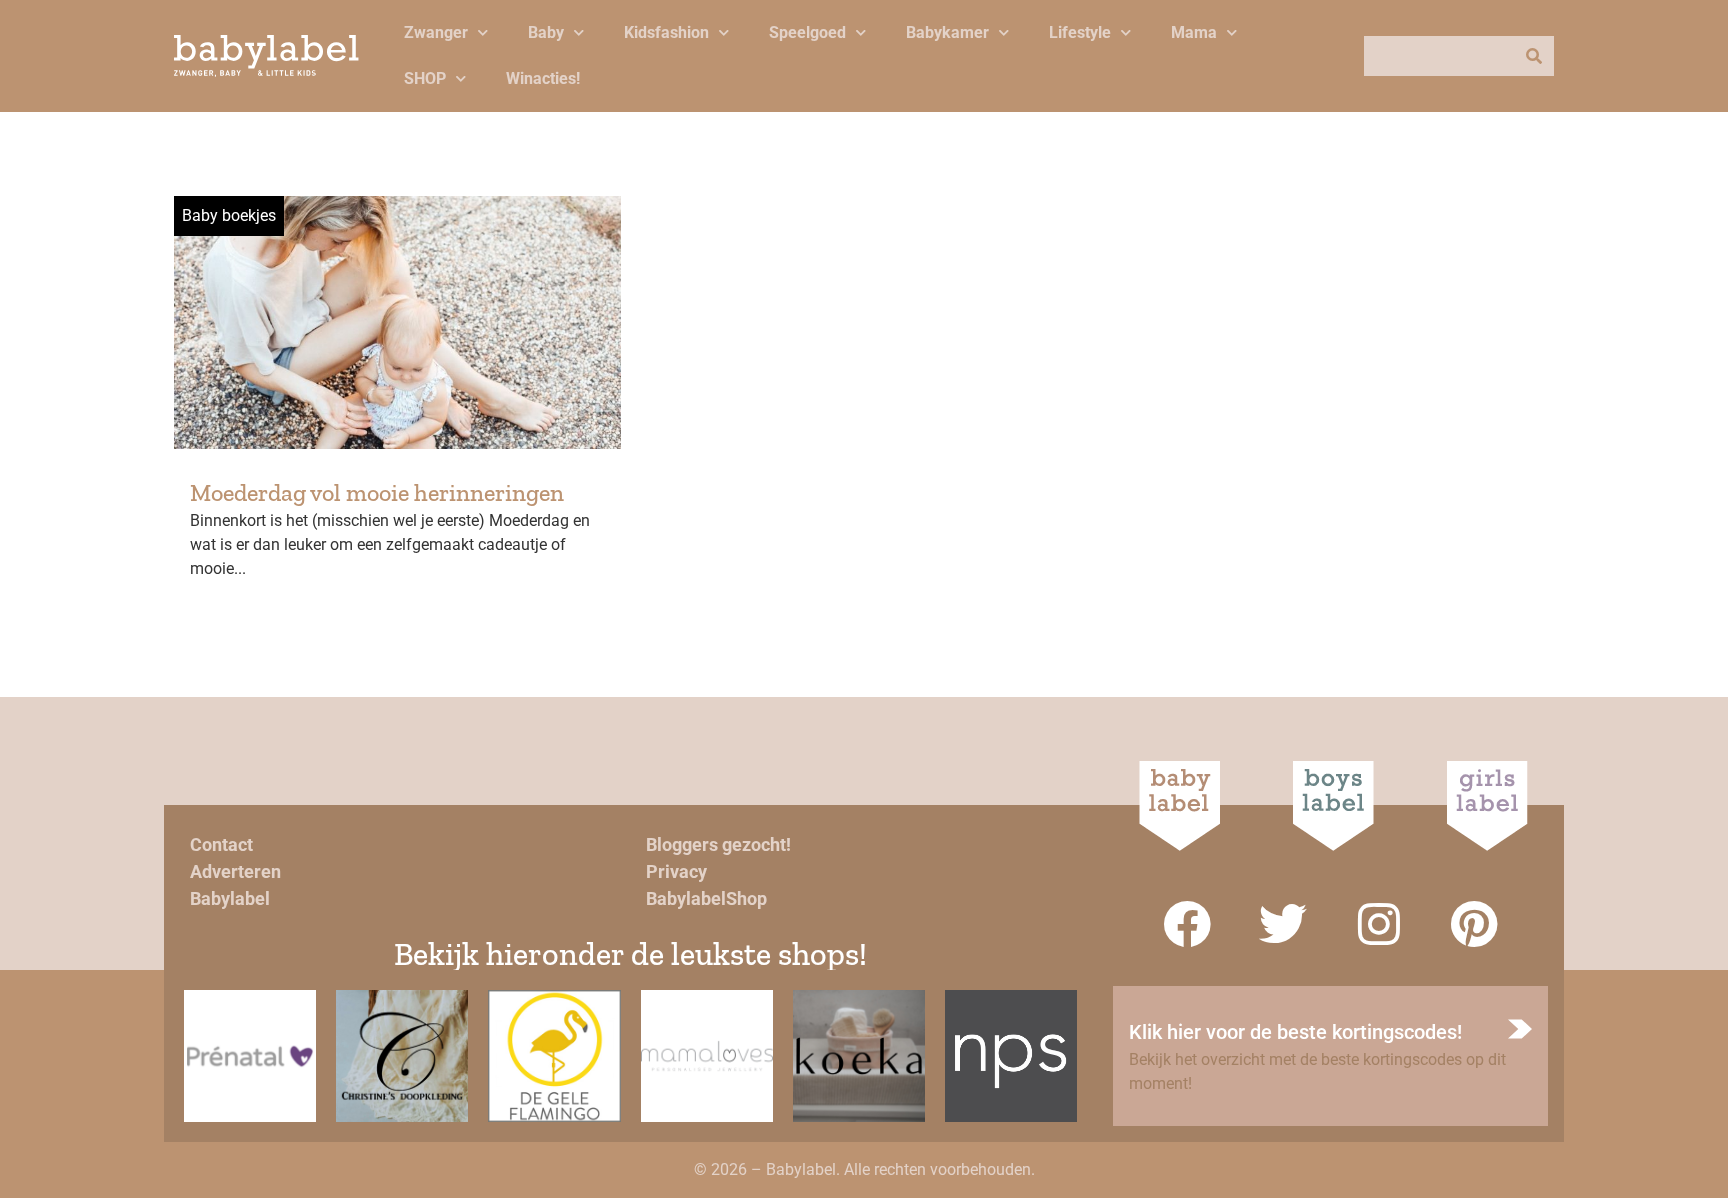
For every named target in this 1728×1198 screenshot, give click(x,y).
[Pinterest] (1475, 924)
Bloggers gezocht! (718, 844)
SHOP (425, 78)
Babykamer (947, 32)
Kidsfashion (666, 32)
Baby (546, 32)
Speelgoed (807, 32)
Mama (1194, 32)
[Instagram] (1379, 924)
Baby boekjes (229, 215)
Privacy (676, 871)
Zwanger (436, 32)
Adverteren (235, 871)
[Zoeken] (1534, 56)
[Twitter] (1283, 924)
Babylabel (230, 898)
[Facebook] (1187, 924)
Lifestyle (1080, 32)
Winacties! (543, 78)
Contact (221, 844)
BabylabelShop (706, 898)
